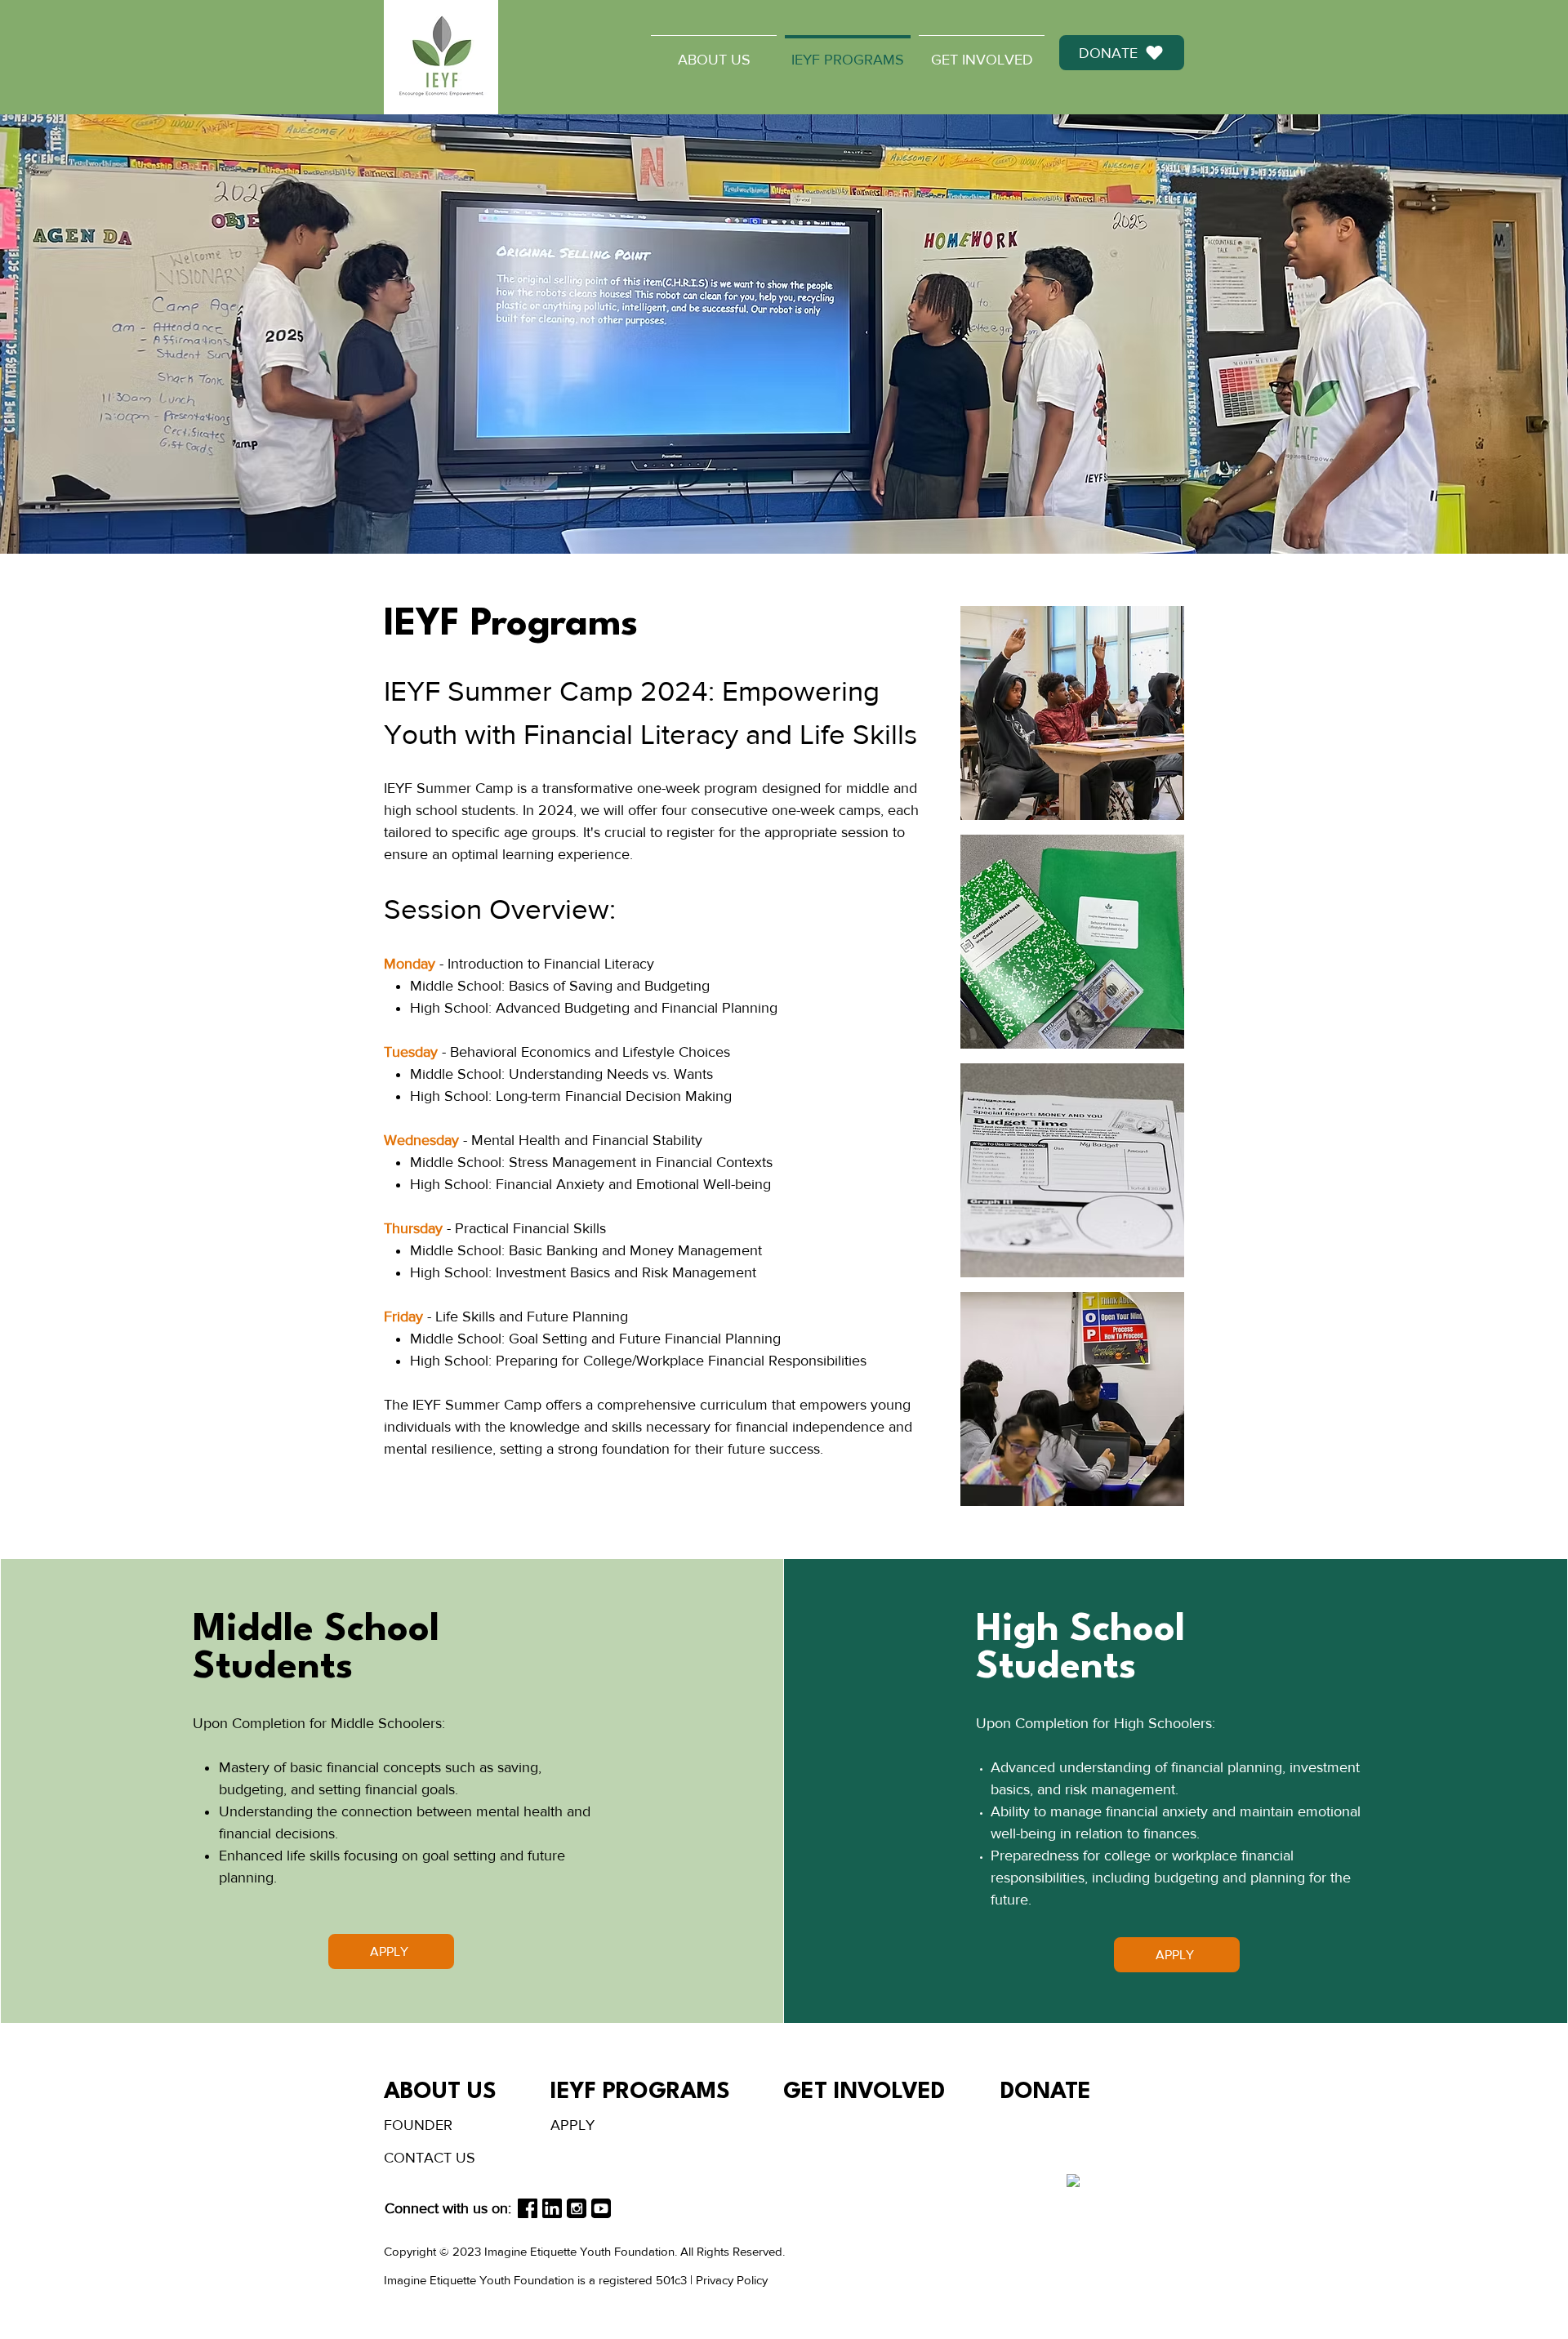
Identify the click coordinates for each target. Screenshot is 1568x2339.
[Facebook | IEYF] (528, 2208)
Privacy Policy (732, 2280)
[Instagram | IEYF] (577, 2208)
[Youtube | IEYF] (601, 2208)
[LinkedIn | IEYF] (552, 2208)
